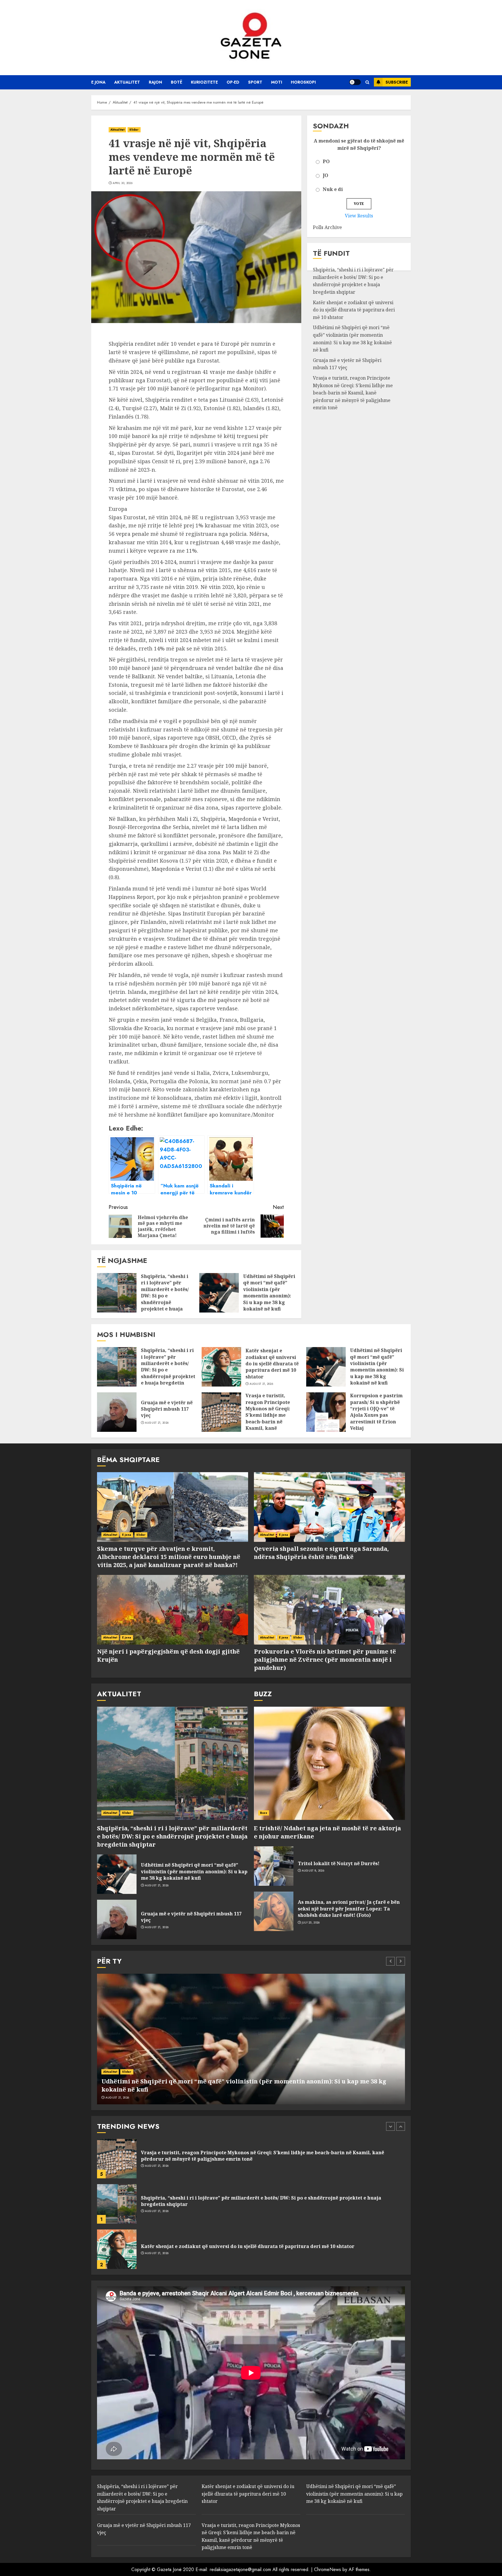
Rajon (155, 82)
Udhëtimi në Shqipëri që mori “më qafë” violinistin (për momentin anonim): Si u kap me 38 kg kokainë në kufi (269, 1292)
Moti (277, 82)
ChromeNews (328, 2569)
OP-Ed (233, 82)
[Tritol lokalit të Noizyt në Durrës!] (274, 1866)
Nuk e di (333, 190)
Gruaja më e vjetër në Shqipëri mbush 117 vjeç (167, 1409)
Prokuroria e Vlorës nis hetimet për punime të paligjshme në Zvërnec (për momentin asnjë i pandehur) (325, 1660)
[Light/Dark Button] (355, 82)
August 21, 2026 (261, 1384)
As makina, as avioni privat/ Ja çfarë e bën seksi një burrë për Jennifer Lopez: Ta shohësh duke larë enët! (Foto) (349, 1909)
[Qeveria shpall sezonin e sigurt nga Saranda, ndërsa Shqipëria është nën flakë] (329, 1507)
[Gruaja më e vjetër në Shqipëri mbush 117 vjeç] (117, 1412)
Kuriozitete (204, 82)
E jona (98, 82)
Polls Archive (327, 228)
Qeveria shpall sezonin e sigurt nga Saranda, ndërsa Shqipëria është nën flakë (321, 1553)
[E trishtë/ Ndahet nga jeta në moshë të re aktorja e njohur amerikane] (329, 1763)
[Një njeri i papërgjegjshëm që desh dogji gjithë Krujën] (173, 1610)
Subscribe (397, 82)
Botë (176, 82)
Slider (134, 130)
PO (326, 162)
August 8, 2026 (313, 1871)
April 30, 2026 (123, 183)
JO (326, 176)
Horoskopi (303, 82)
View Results (359, 216)
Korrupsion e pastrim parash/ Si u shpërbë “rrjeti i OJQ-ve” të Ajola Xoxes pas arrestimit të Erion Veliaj (376, 1412)
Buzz (264, 1813)
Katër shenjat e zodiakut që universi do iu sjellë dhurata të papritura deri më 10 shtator (354, 310)
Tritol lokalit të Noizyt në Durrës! (339, 1863)
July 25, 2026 (311, 1923)
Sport (255, 82)
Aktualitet (127, 82)
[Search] (367, 82)
